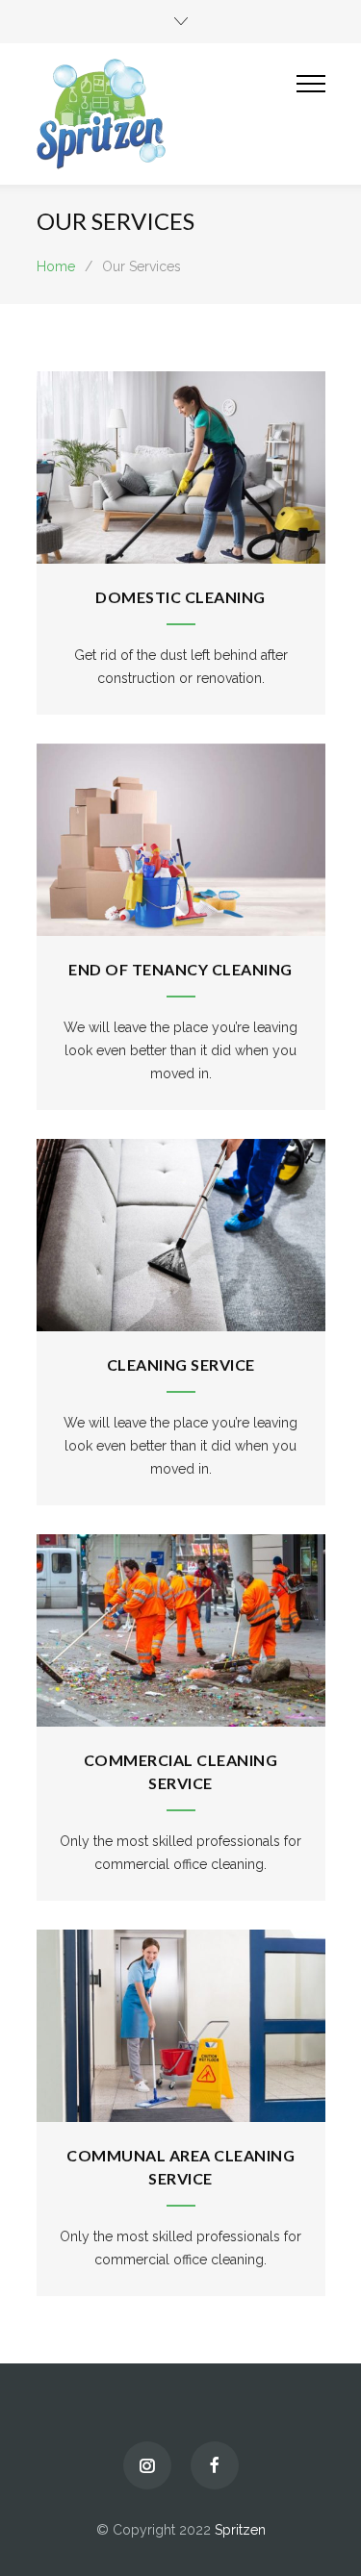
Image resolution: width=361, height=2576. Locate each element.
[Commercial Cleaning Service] (181, 1630)
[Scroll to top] (327, 2542)
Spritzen (240, 2530)
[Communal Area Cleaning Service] (181, 2026)
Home (56, 266)
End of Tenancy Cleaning (180, 969)
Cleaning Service (181, 1364)
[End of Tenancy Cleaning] (181, 840)
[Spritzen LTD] (167, 114)
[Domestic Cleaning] (181, 467)
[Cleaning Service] (181, 1235)
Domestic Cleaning (180, 597)
